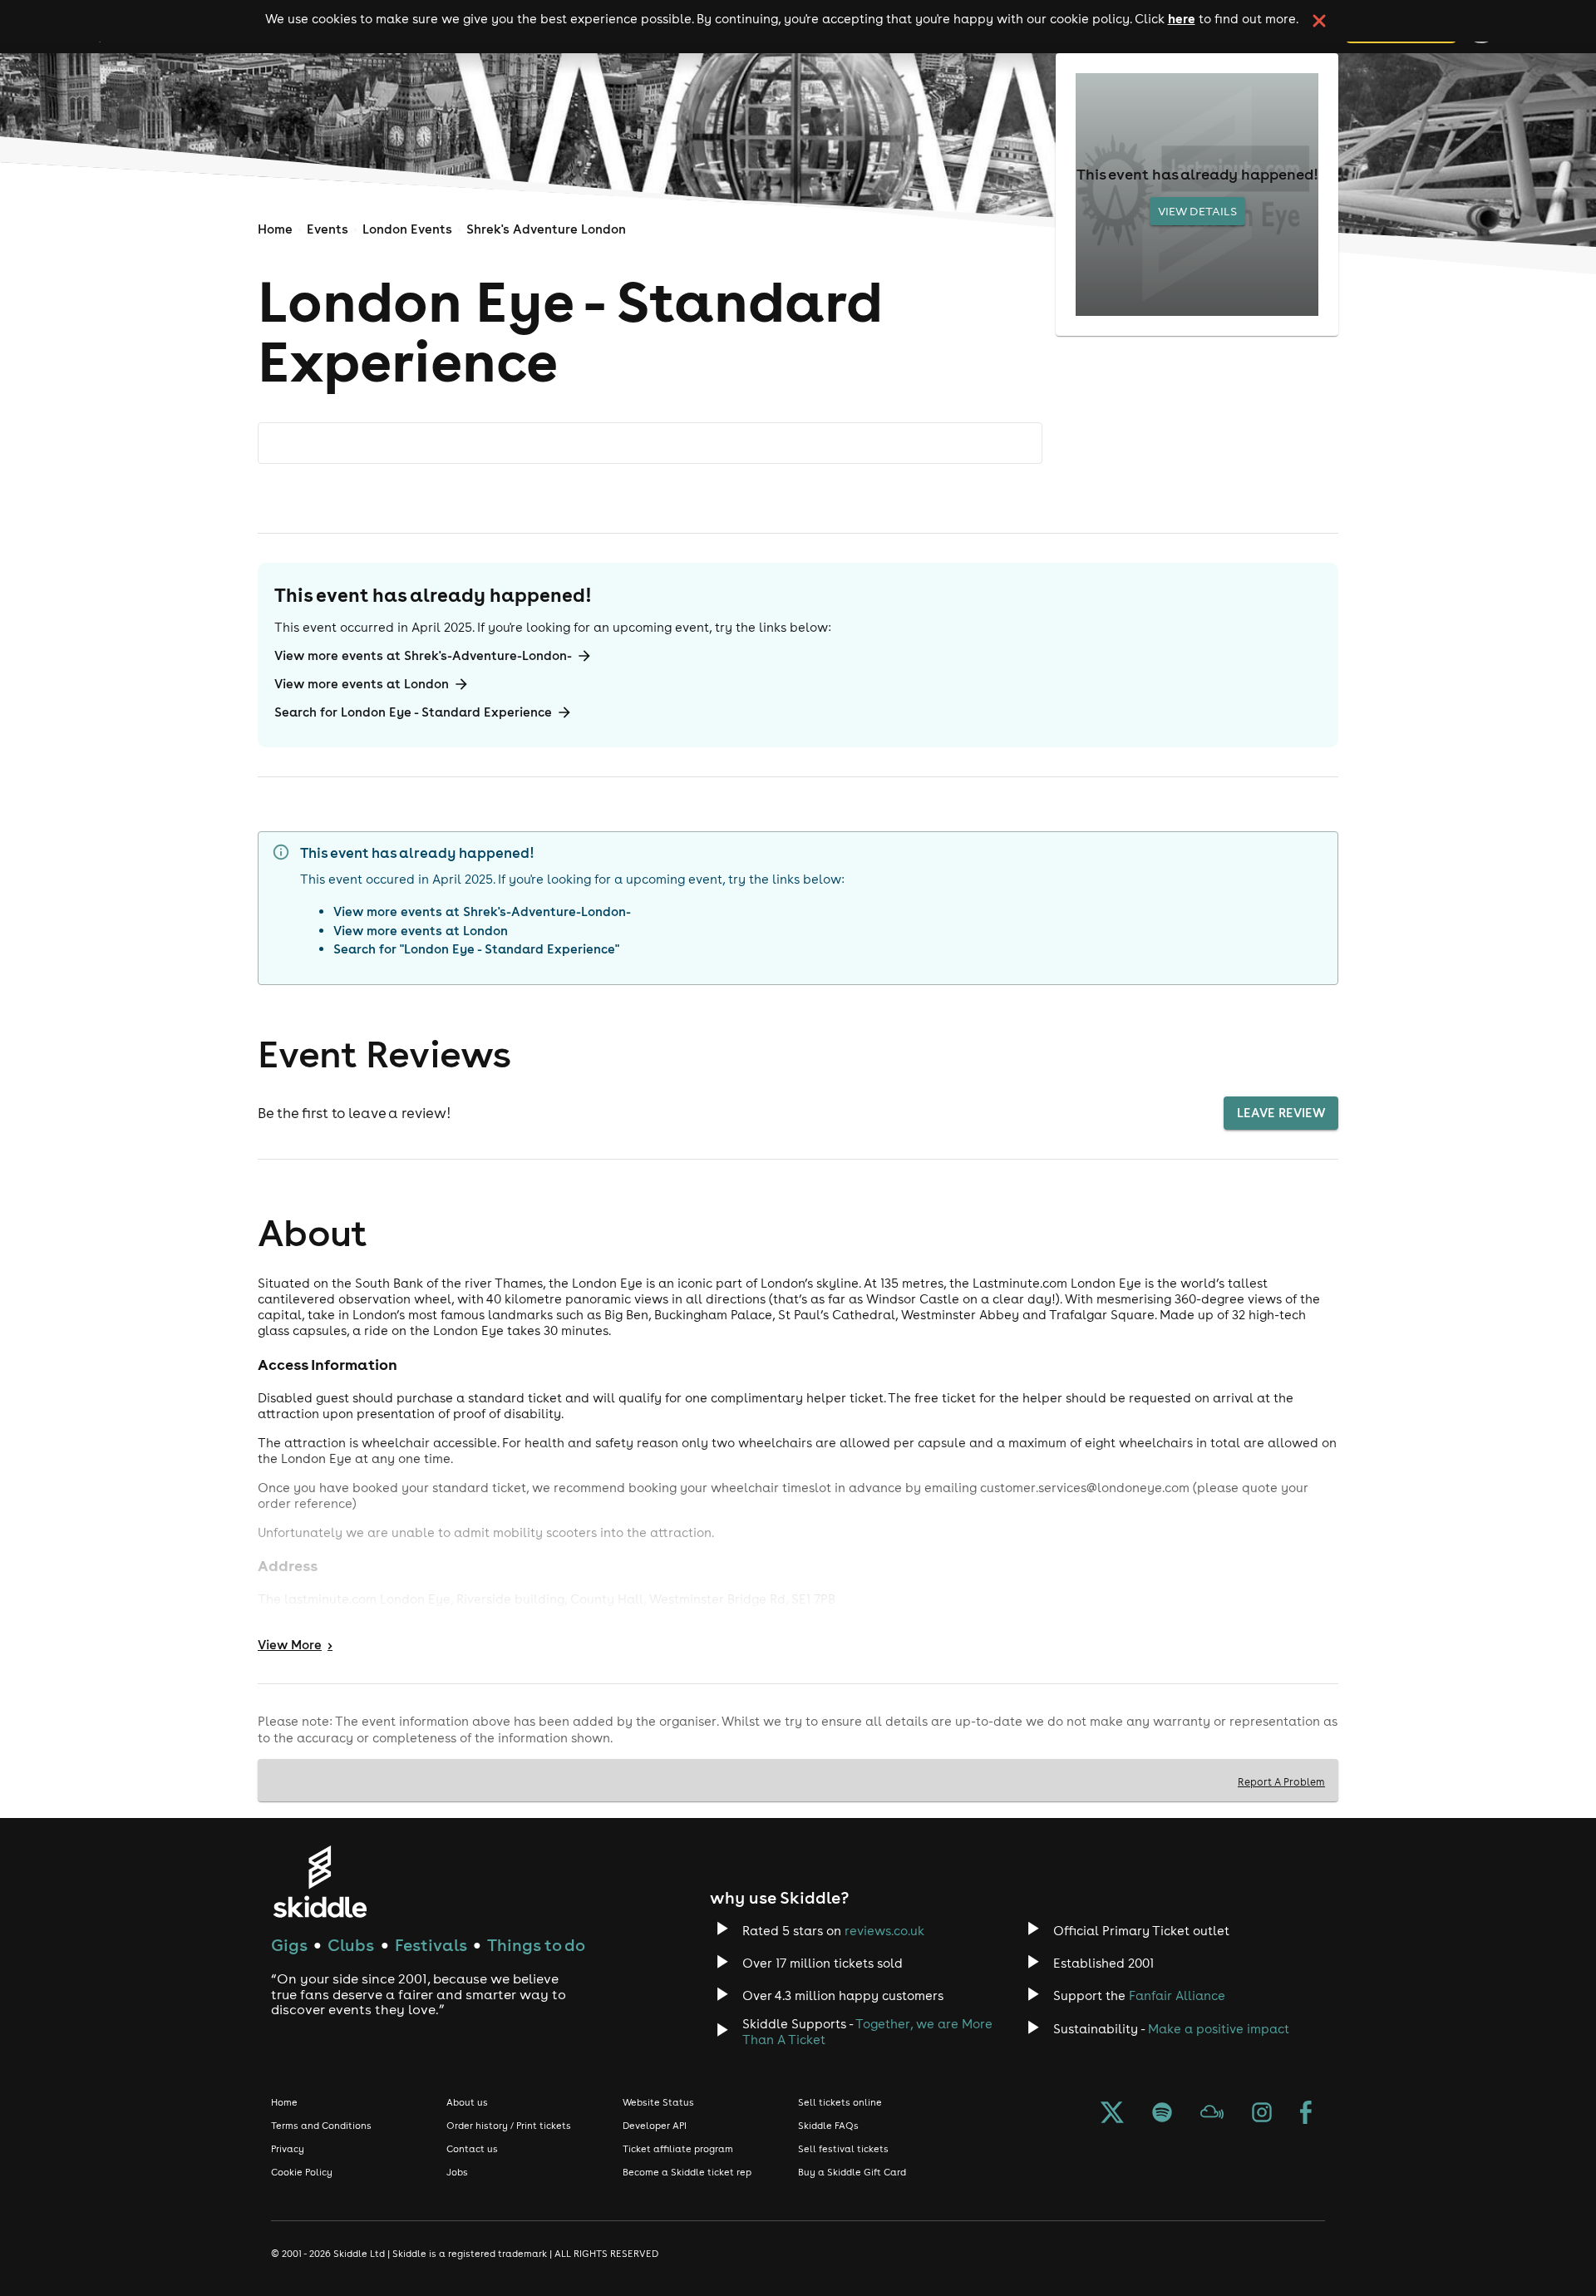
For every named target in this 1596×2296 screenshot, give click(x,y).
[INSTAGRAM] (1262, 2114)
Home (275, 229)
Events (328, 229)
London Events (407, 229)
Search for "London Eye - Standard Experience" (476, 949)
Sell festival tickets (843, 2149)
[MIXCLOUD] (1212, 2114)
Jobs (457, 2172)
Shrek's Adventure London (546, 229)
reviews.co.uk (884, 1931)
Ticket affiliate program (678, 2149)
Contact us (472, 2149)
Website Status (658, 2102)
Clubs (351, 1945)
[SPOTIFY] (1162, 2114)
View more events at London (362, 684)
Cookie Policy (302, 2172)
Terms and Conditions (321, 2126)
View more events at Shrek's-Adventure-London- (423, 655)
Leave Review (1281, 1113)
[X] (1112, 2114)
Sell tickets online (840, 2102)
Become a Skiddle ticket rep (687, 2172)
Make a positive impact (1219, 2029)
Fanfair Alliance (1177, 1995)
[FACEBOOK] (1306, 2114)
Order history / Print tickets (509, 2126)
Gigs (289, 1945)
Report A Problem (1281, 1781)
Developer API (655, 2126)
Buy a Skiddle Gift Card (852, 2172)
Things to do (536, 1945)
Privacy (288, 2149)
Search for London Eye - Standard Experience (413, 712)
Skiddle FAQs (828, 2126)
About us (467, 2102)
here (1182, 18)
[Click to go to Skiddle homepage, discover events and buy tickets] (320, 1882)
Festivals (431, 1945)
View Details (1197, 211)
